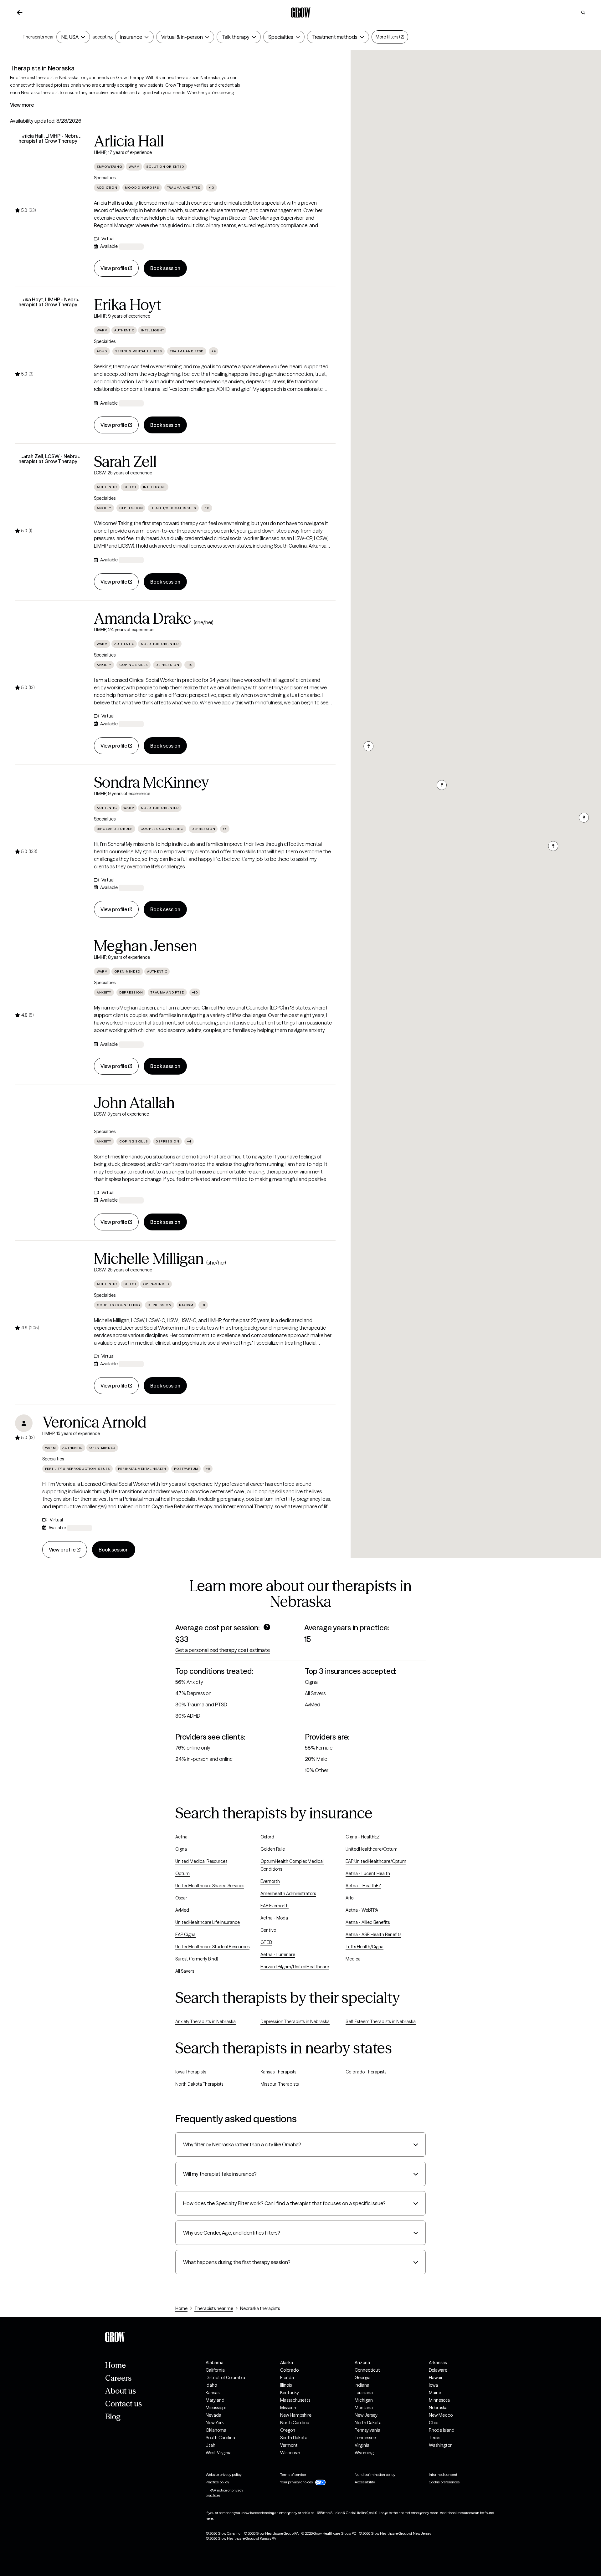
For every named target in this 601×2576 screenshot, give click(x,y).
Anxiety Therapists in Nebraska (205, 2021)
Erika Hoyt (128, 305)
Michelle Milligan (149, 1259)
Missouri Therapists (280, 2084)
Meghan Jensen (146, 946)
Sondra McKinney (152, 782)
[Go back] (20, 13)
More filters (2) (390, 37)
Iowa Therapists (191, 2072)
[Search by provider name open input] (583, 13)
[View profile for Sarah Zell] (51, 489)
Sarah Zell (125, 462)
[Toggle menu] (82, 37)
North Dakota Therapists (199, 2084)
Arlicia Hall (129, 141)
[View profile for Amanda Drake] (51, 646)
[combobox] (70, 37)
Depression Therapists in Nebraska (295, 2021)
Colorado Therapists (366, 2072)
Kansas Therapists (278, 2072)
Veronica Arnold (94, 1422)
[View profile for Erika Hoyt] (51, 333)
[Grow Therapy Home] (301, 13)
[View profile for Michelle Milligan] (51, 1286)
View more (22, 105)
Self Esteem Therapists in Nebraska (381, 2021)
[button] (583, 818)
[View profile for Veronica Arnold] (24, 1423)
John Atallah (134, 1103)
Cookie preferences (444, 2482)
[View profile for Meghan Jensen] (51, 974)
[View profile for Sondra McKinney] (51, 810)
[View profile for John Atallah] (51, 1131)
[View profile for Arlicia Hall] (51, 169)
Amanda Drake (143, 618)
